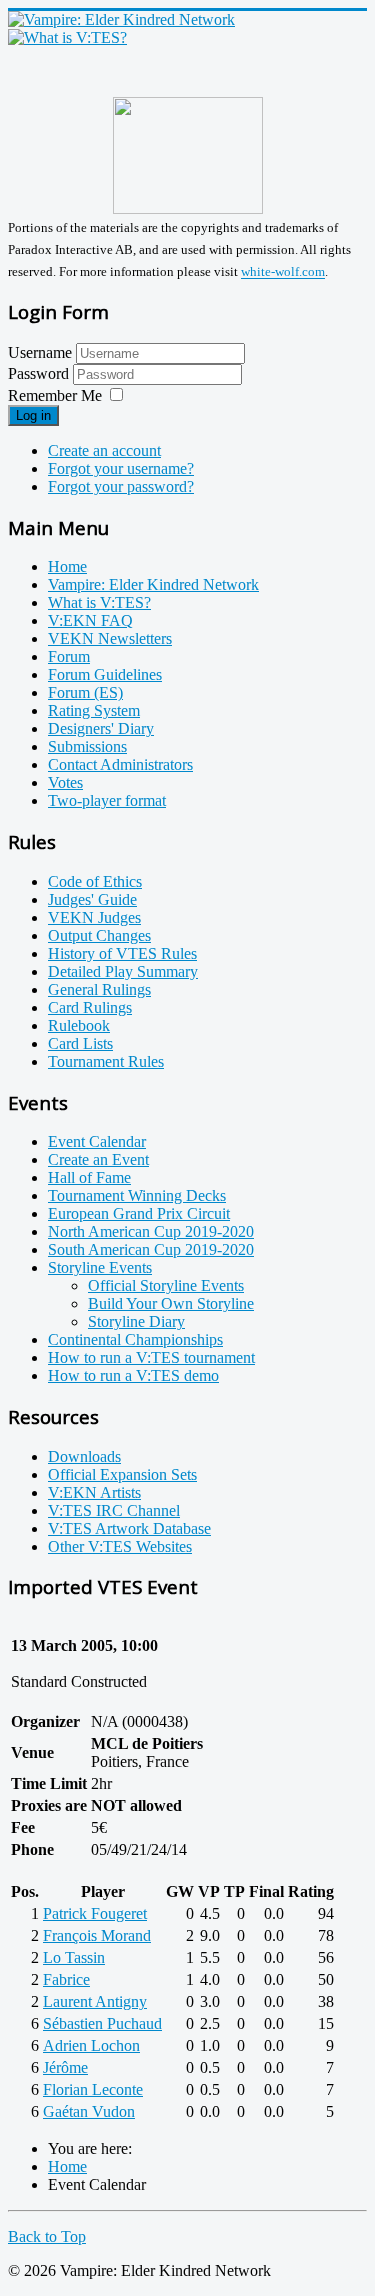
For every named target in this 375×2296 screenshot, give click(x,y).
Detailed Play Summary (123, 971)
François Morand (97, 1935)
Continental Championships (135, 1339)
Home (67, 566)
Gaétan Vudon (89, 2111)
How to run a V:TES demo (133, 1375)
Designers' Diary (101, 728)
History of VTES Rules (122, 953)
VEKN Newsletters (110, 638)
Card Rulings (90, 1007)
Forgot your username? (121, 468)
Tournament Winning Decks (137, 1195)
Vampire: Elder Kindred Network (153, 584)
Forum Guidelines (105, 674)
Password (40, 373)
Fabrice (66, 1979)
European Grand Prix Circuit (139, 1213)
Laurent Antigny (95, 2001)
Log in (33, 415)
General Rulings (99, 989)
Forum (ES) (85, 692)
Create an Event (98, 1159)
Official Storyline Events (166, 1285)
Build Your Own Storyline (171, 1303)
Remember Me (55, 395)
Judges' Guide (92, 899)
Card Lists (80, 1043)
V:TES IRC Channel (114, 1510)
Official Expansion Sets (122, 1474)
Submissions (87, 746)
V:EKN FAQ (90, 620)
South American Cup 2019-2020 (151, 1249)
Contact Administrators (120, 764)
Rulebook (79, 1025)
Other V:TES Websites (120, 1546)
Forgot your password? (121, 486)
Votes (65, 782)
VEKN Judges (94, 917)
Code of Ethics (95, 881)
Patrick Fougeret (95, 1913)
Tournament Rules (106, 1061)
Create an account (104, 450)
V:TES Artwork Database (129, 1528)
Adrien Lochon (91, 2045)
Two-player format (107, 800)
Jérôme (65, 2067)
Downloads (84, 1456)
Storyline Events (100, 1267)
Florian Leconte (93, 2089)
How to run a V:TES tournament (151, 1357)
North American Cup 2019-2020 (151, 1231)
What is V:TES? (99, 602)
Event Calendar (97, 1141)
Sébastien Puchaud (102, 2023)
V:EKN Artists (94, 1492)
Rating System (94, 710)
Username (40, 352)
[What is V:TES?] (67, 37)
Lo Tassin (74, 1957)
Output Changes (99, 935)
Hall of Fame (89, 1177)
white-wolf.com (283, 272)
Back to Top (47, 2236)
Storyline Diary (136, 1321)
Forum (69, 656)
